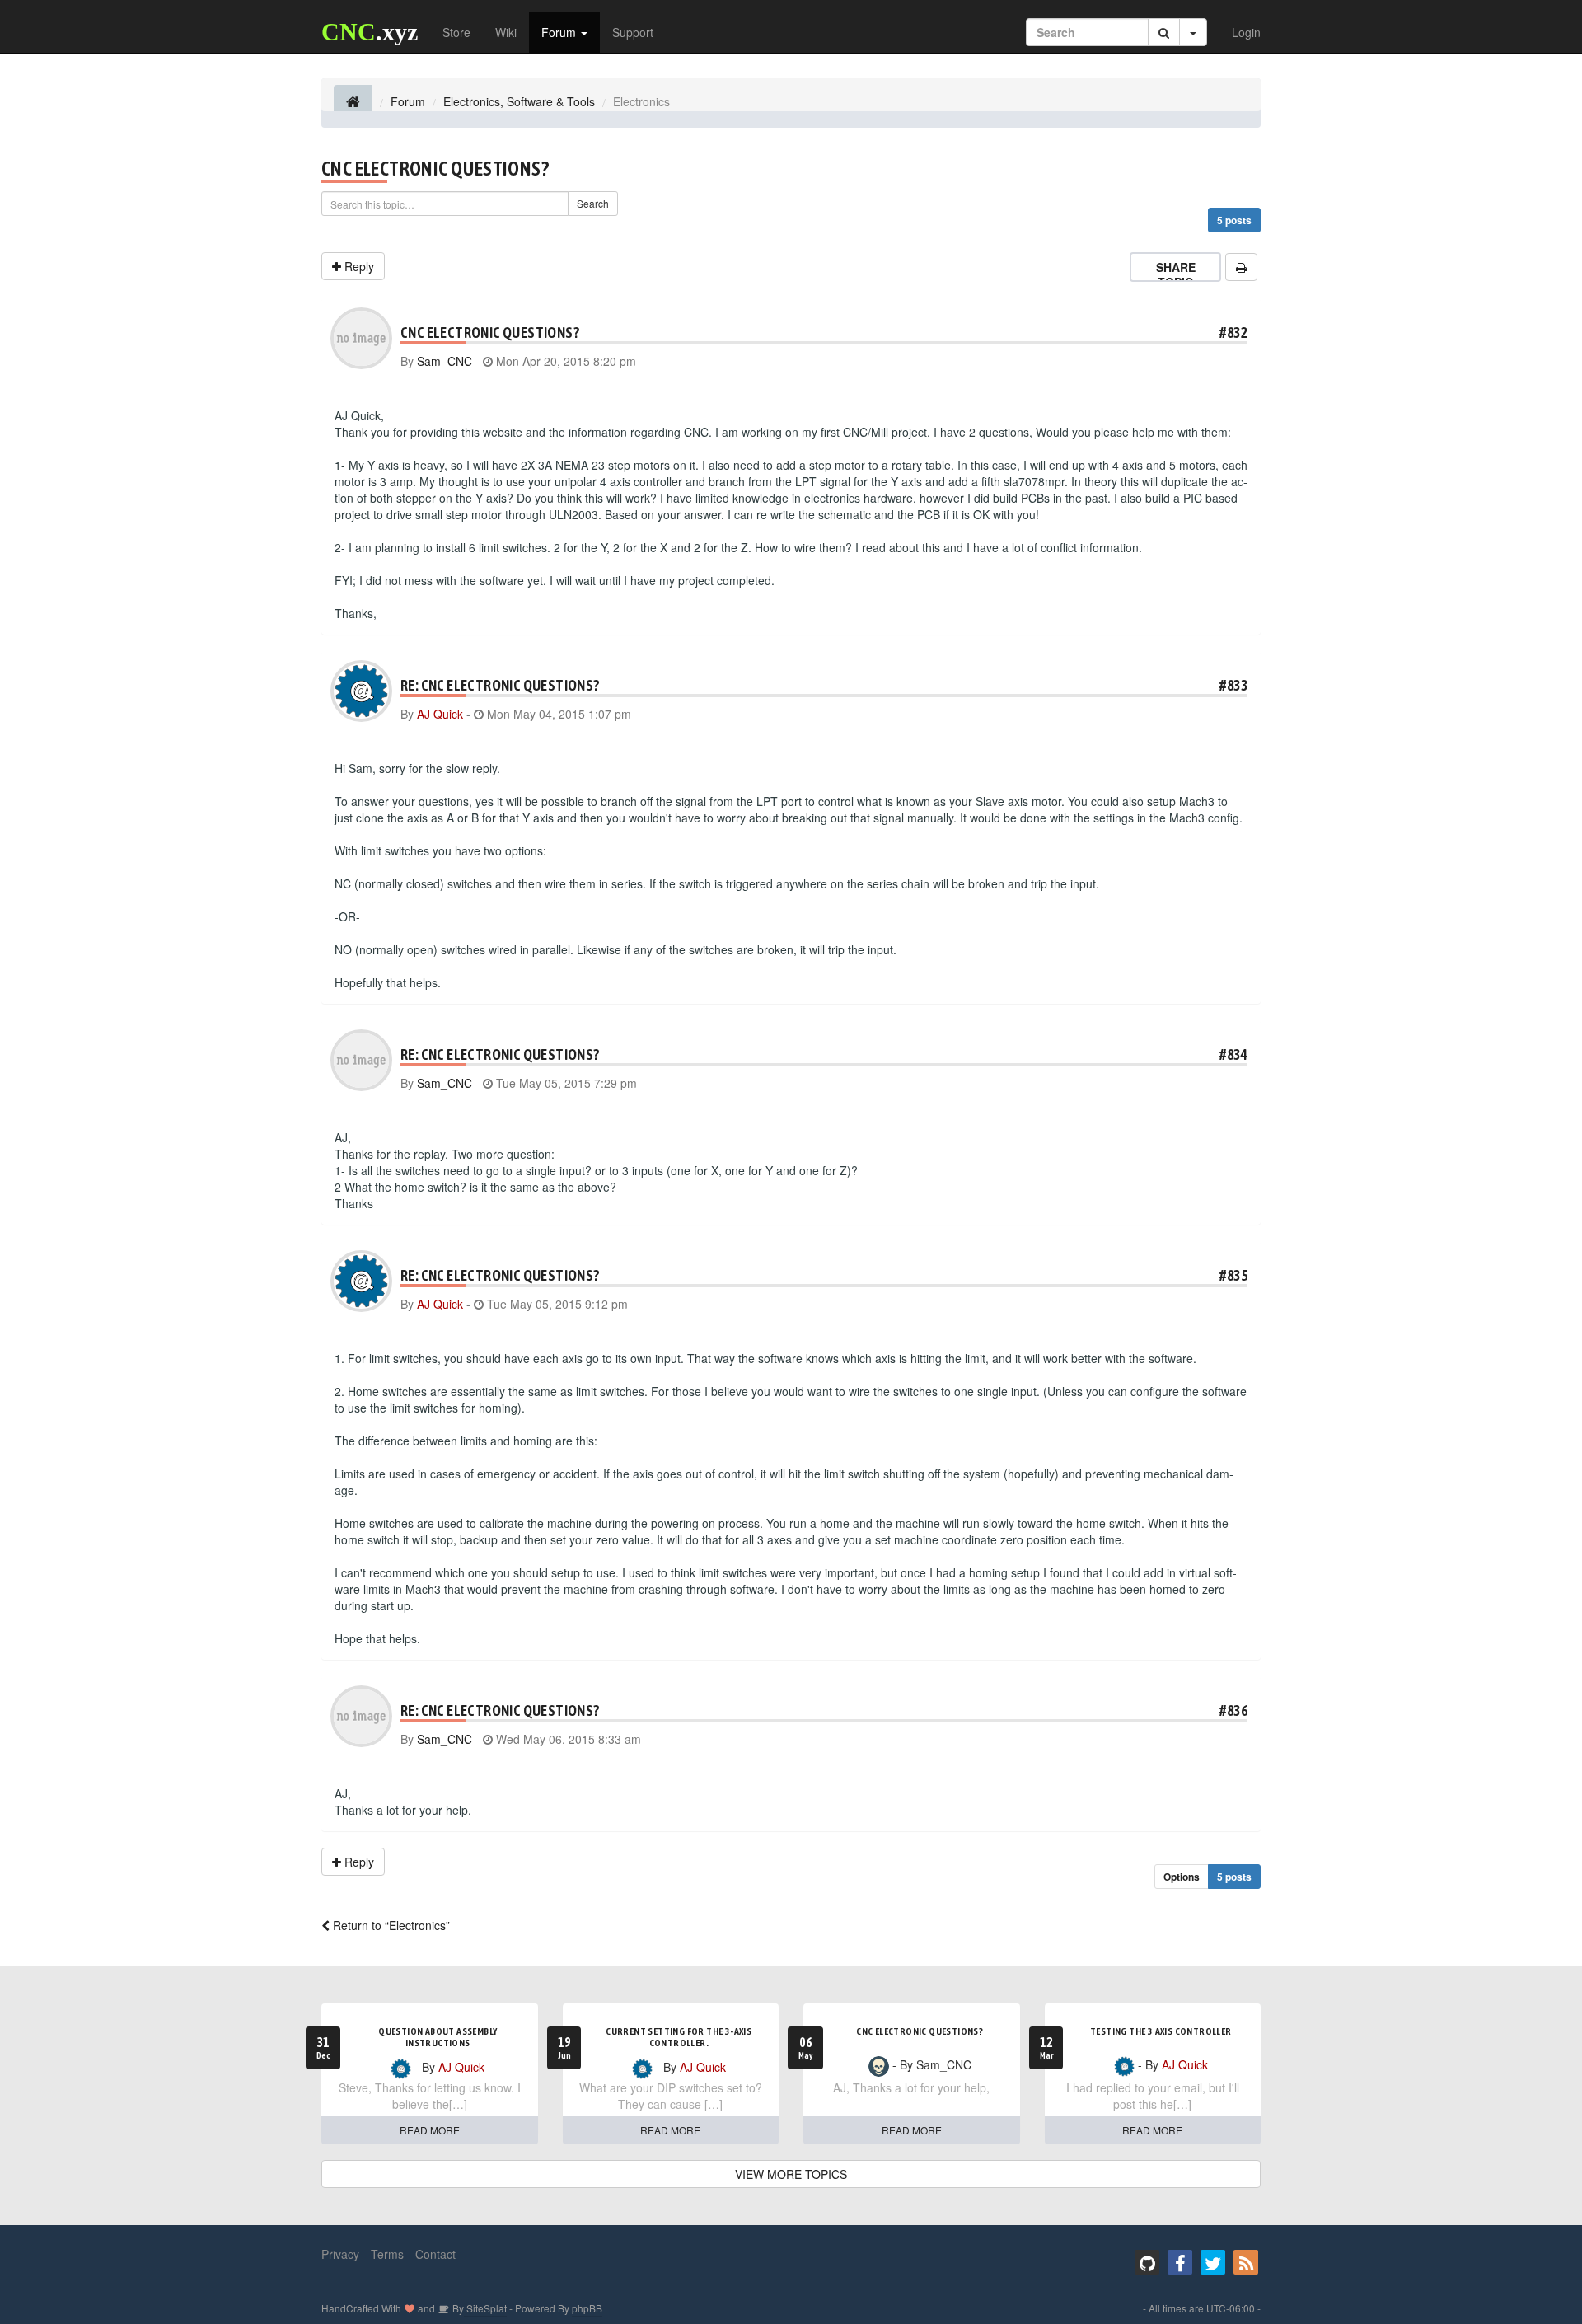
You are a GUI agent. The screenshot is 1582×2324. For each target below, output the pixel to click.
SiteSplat (485, 2308)
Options (1182, 1877)
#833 (1233, 685)
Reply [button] (358, 266)
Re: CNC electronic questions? (500, 685)
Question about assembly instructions (438, 2037)
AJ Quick (440, 714)
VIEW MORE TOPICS (791, 2174)
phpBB (587, 2308)
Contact (435, 2254)
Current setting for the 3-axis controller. (679, 2037)
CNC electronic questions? (435, 169)
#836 (1233, 1710)
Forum (560, 32)
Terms (387, 2254)
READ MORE (430, 2130)
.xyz (370, 32)
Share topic (1176, 274)
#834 (1233, 1054)
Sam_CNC (445, 361)
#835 (1233, 1275)
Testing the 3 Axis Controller (1161, 2031)
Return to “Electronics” (390, 1925)
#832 (1233, 333)
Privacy (340, 2254)
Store (456, 32)
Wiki (506, 32)
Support (633, 32)
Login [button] (1246, 32)
